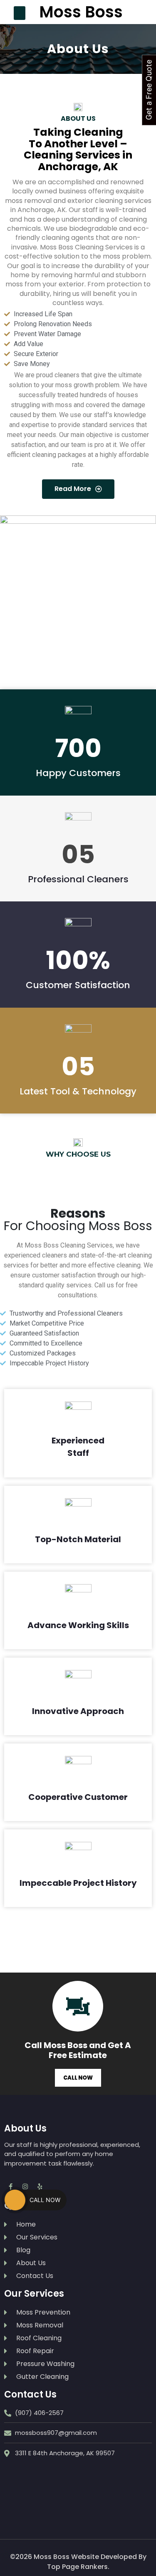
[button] (20, 13)
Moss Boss (81, 12)
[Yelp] (40, 2187)
